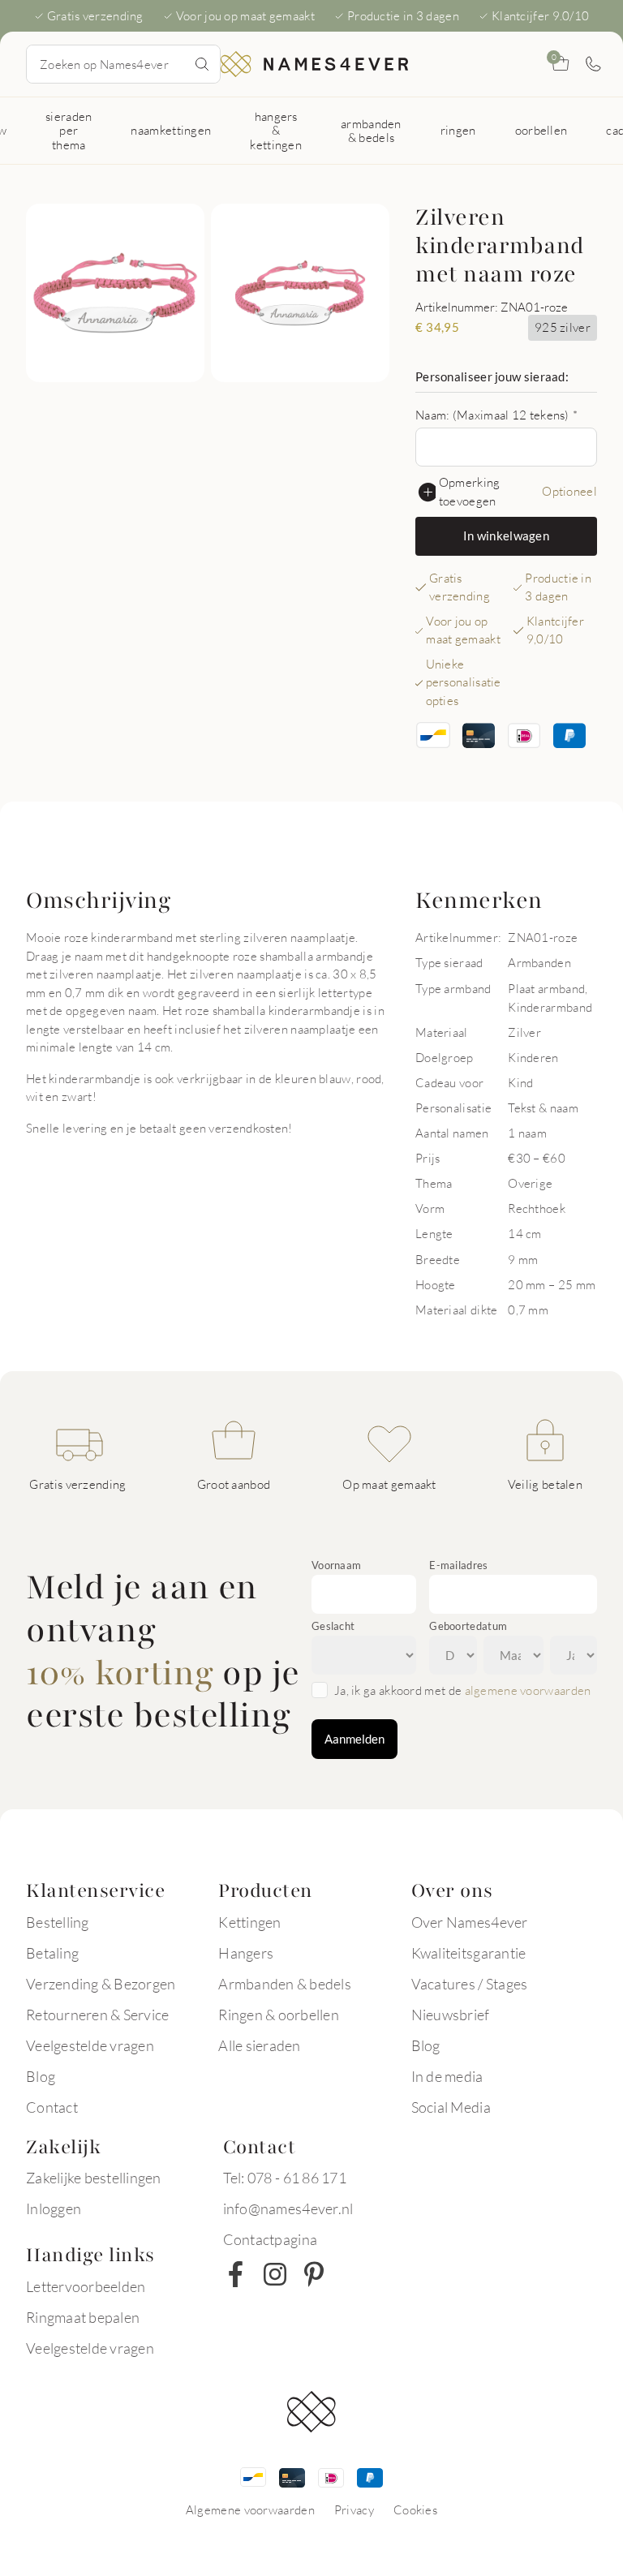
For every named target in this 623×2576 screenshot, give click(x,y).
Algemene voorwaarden (250, 2509)
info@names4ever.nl (288, 2208)
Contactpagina (270, 2239)
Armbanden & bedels (285, 1984)
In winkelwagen (506, 535)
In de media (447, 2076)
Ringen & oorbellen (279, 2015)
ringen (458, 130)
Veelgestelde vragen (90, 2045)
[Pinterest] (314, 2274)
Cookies (415, 2509)
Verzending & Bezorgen (101, 1984)
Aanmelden (354, 1739)
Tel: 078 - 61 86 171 (285, 2178)
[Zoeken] (202, 64)
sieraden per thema (69, 130)
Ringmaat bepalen (83, 2317)
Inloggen (54, 2208)
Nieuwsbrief (451, 2015)
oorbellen (541, 130)
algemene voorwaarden (528, 1690)
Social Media (451, 2107)
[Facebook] (236, 2274)
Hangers (246, 1953)
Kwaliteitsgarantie (469, 1953)
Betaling (52, 1953)
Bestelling (58, 1922)
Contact (52, 2107)
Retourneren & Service (97, 2015)
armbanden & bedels (371, 130)
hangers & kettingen (276, 130)
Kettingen (249, 1922)
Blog (41, 2076)
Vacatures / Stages (470, 1984)
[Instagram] (275, 2274)
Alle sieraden (259, 2045)
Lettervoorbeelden (86, 2286)
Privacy (354, 2509)
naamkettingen (171, 130)
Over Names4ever (470, 1922)
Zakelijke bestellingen (94, 2178)
